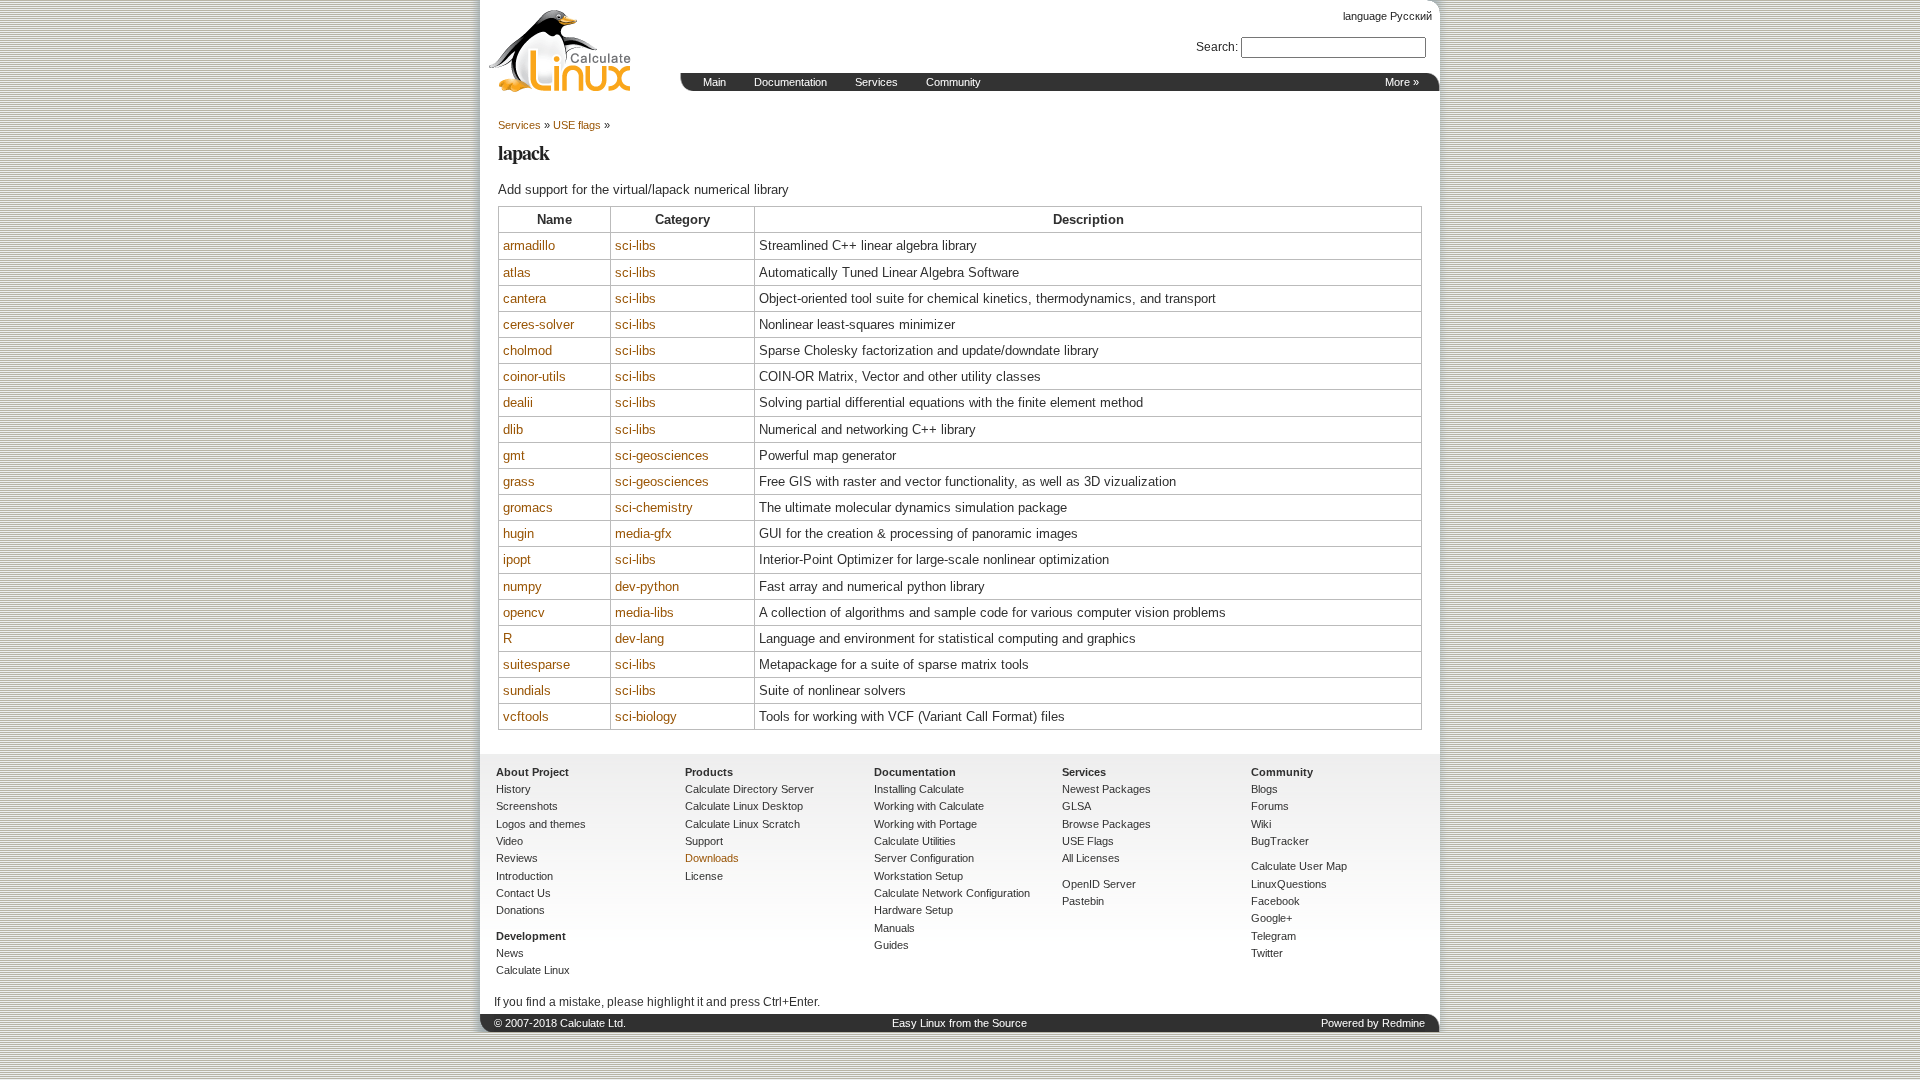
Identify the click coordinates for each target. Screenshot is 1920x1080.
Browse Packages (1106, 824)
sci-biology (646, 716)
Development (531, 936)
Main (714, 82)
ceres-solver (538, 324)
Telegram (1273, 936)
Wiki (1261, 824)
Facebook (1275, 901)
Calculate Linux (533, 970)
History (513, 789)
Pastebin (1083, 901)
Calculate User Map (1299, 866)
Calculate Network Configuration (952, 893)
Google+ (1271, 918)
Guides (891, 945)
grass (519, 481)
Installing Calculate (919, 789)
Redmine (1403, 1023)
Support (704, 841)
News (510, 953)
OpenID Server (1099, 884)
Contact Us (523, 893)
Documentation (790, 82)
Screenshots (527, 806)
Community (953, 82)
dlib (513, 429)
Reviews (517, 858)
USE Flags (1088, 841)
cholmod (527, 350)
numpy (522, 586)
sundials (527, 690)
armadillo (529, 245)
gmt (514, 455)
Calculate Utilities (915, 841)
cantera (524, 298)
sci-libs (635, 245)
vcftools (526, 716)
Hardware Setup (913, 910)
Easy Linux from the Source (959, 1023)
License (704, 876)
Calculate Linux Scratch (742, 824)
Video (509, 841)
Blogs (1264, 789)
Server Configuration (924, 858)
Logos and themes (541, 824)
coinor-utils (534, 376)
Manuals (894, 928)
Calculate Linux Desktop (744, 806)
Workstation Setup (918, 876)
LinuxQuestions (1289, 884)
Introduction (524, 876)
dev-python (647, 586)
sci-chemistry (654, 507)
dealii (518, 402)
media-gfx (643, 533)
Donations (520, 910)
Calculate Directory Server (749, 789)
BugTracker (1280, 841)
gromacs (528, 507)
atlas (517, 272)
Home (560, 51)
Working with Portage (925, 824)
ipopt (517, 559)
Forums (1270, 806)
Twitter (1267, 953)
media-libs (644, 612)
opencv (524, 612)
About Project (532, 772)
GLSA (1076, 806)
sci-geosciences (662, 455)
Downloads (712, 858)
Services (876, 82)
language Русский (1387, 16)
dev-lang (639, 638)
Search (1215, 47)
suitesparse (536, 664)
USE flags (577, 125)
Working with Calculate (929, 806)
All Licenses (1091, 858)
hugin (518, 533)
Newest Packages (1106, 789)
